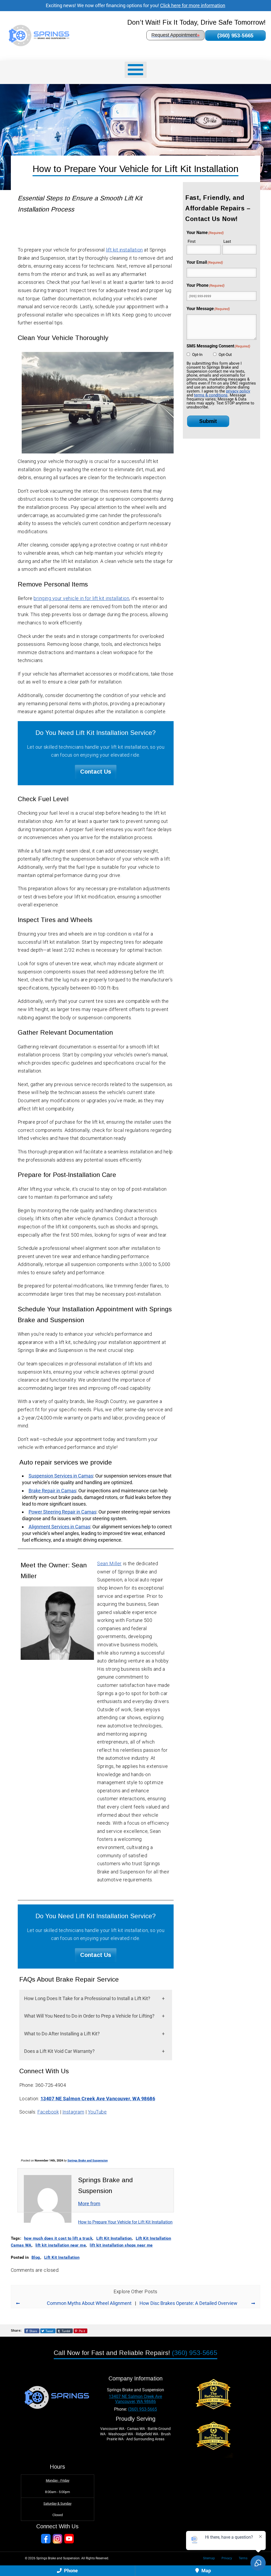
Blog (36, 2257)
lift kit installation (124, 250)
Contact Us (96, 772)
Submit (208, 421)
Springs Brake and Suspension (88, 2161)
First (192, 241)
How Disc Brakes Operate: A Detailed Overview (188, 2303)
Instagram (73, 2112)
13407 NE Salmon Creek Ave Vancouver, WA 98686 (98, 2099)
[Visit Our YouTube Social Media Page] (69, 2539)
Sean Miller (109, 1563)
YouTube (97, 2112)
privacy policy (238, 391)
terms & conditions (211, 395)
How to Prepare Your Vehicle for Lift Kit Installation (125, 2222)
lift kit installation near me (61, 2245)
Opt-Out (225, 355)
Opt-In (197, 355)
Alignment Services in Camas (59, 1527)
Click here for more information (193, 5)
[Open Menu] (136, 70)
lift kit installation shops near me (121, 2245)
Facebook (48, 2112)
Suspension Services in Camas (61, 1476)
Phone (70, 2571)
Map (206, 2571)
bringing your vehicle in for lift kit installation (81, 598)
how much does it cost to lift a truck (58, 2238)
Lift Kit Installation (114, 2238)
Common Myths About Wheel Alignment (89, 2303)
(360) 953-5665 (235, 36)
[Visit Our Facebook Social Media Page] (46, 2539)
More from (89, 2204)
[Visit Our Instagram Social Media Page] (57, 2539)
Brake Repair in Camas (52, 1491)
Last (227, 241)
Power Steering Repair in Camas (62, 1512)
